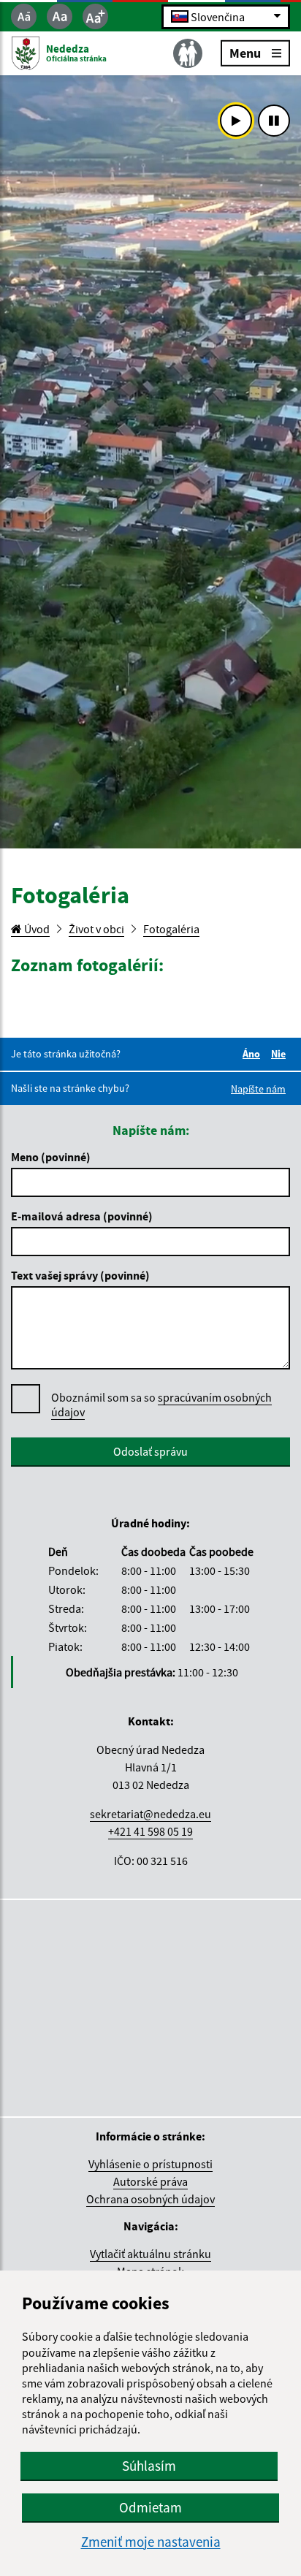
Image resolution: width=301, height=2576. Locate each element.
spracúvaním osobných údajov (161, 1405)
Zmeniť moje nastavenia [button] (151, 2542)
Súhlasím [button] (149, 2466)
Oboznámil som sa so (161, 1405)
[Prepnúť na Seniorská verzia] (188, 53)
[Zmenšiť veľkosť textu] (24, 16)
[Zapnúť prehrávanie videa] (236, 121)
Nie (281, 1054)
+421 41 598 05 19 (150, 1831)
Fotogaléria (171, 929)
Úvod (36, 929)
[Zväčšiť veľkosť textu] (95, 16)
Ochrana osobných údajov (150, 2199)
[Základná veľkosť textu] (60, 16)
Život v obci (96, 929)
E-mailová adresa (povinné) (82, 1216)
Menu (245, 52)
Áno (254, 1054)
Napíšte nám (258, 1089)
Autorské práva (150, 2181)
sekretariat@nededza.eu (150, 1814)
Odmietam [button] (150, 2507)
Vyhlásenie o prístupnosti (150, 2164)
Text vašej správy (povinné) (80, 1275)
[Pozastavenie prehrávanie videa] (274, 121)
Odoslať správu (150, 1451)
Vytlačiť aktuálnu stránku (150, 2254)
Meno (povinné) (51, 1157)
